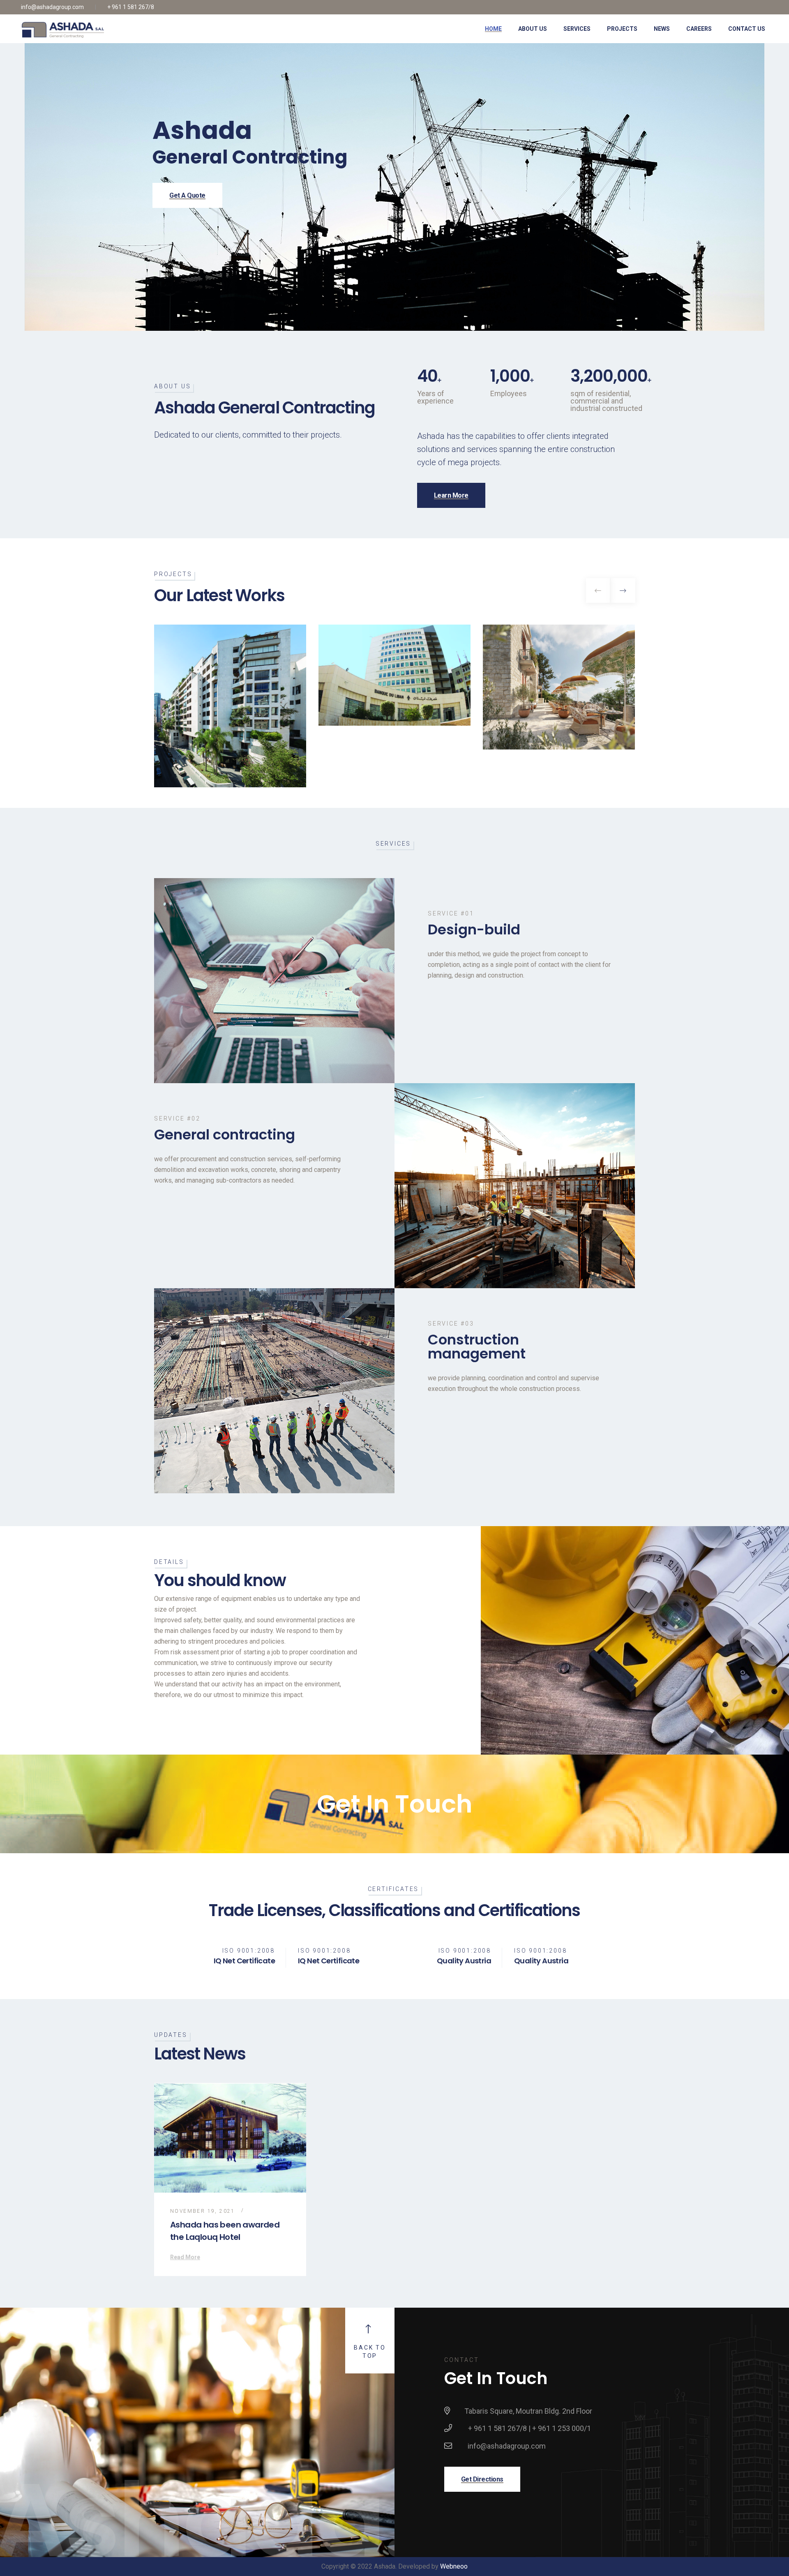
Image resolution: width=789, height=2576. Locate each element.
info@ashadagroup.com (52, 7)
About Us (533, 29)
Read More (185, 2257)
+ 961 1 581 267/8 (131, 7)
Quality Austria (464, 1961)
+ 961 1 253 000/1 (562, 2428)
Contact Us (747, 29)
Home (493, 29)
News (662, 29)
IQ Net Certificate (244, 1961)
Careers (699, 29)
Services (577, 29)
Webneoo (454, 2566)
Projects (622, 29)
